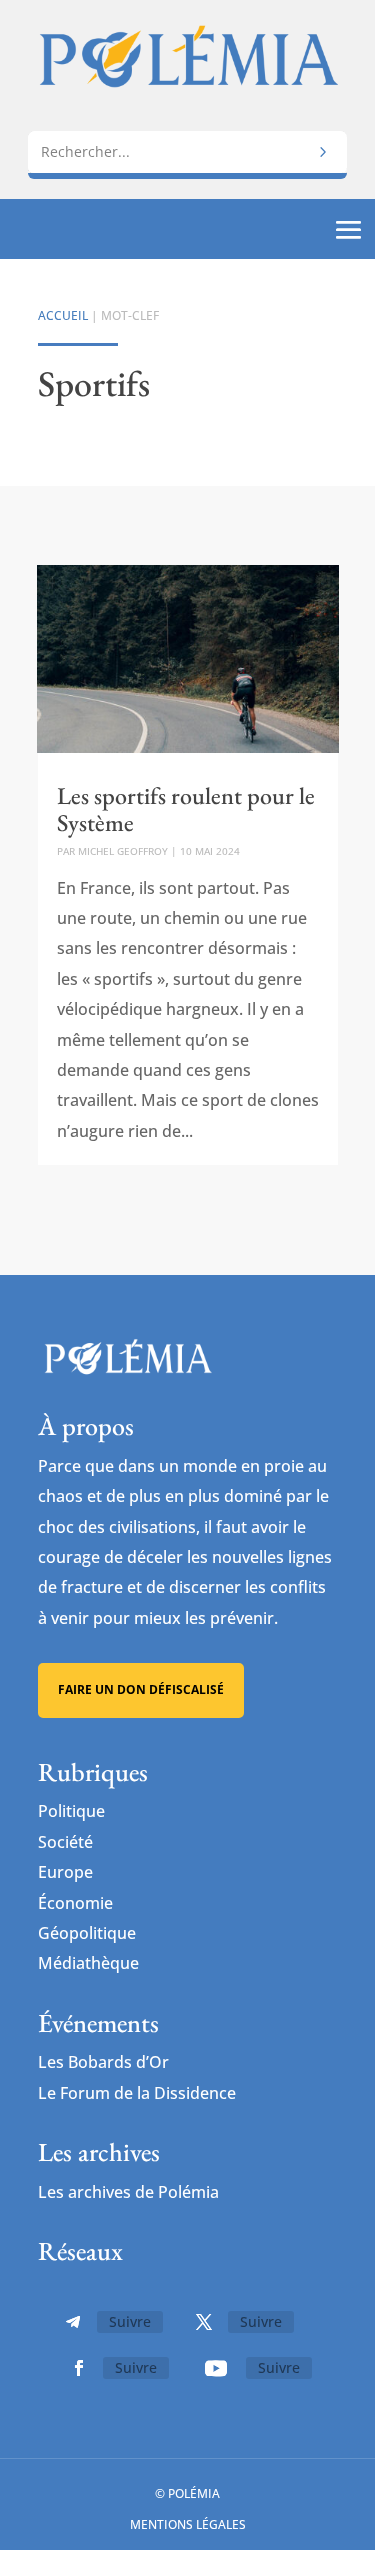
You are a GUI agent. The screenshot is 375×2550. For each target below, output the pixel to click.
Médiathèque (88, 1963)
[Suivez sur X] (204, 2322)
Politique (71, 1811)
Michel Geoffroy (123, 851)
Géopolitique (87, 1933)
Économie (75, 1903)
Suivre (130, 2321)
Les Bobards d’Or (103, 2062)
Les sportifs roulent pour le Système (186, 808)
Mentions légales (188, 2524)
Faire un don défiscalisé (141, 1689)
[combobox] (187, 151)
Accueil (63, 315)
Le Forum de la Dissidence (137, 2093)
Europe (65, 1872)
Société (65, 1842)
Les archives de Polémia (128, 2192)
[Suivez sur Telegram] (73, 2322)
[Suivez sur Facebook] (79, 2368)
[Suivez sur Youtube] (216, 2368)
